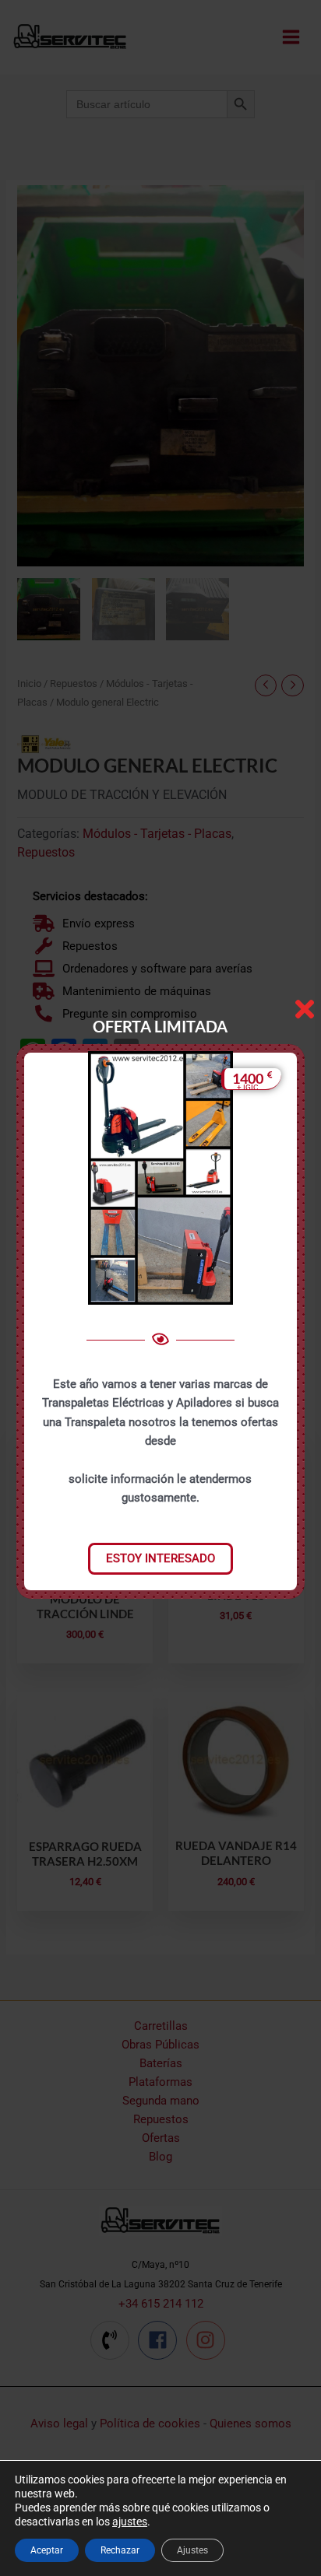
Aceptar (47, 2550)
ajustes (130, 2522)
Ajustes (192, 2550)
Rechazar (120, 2550)
